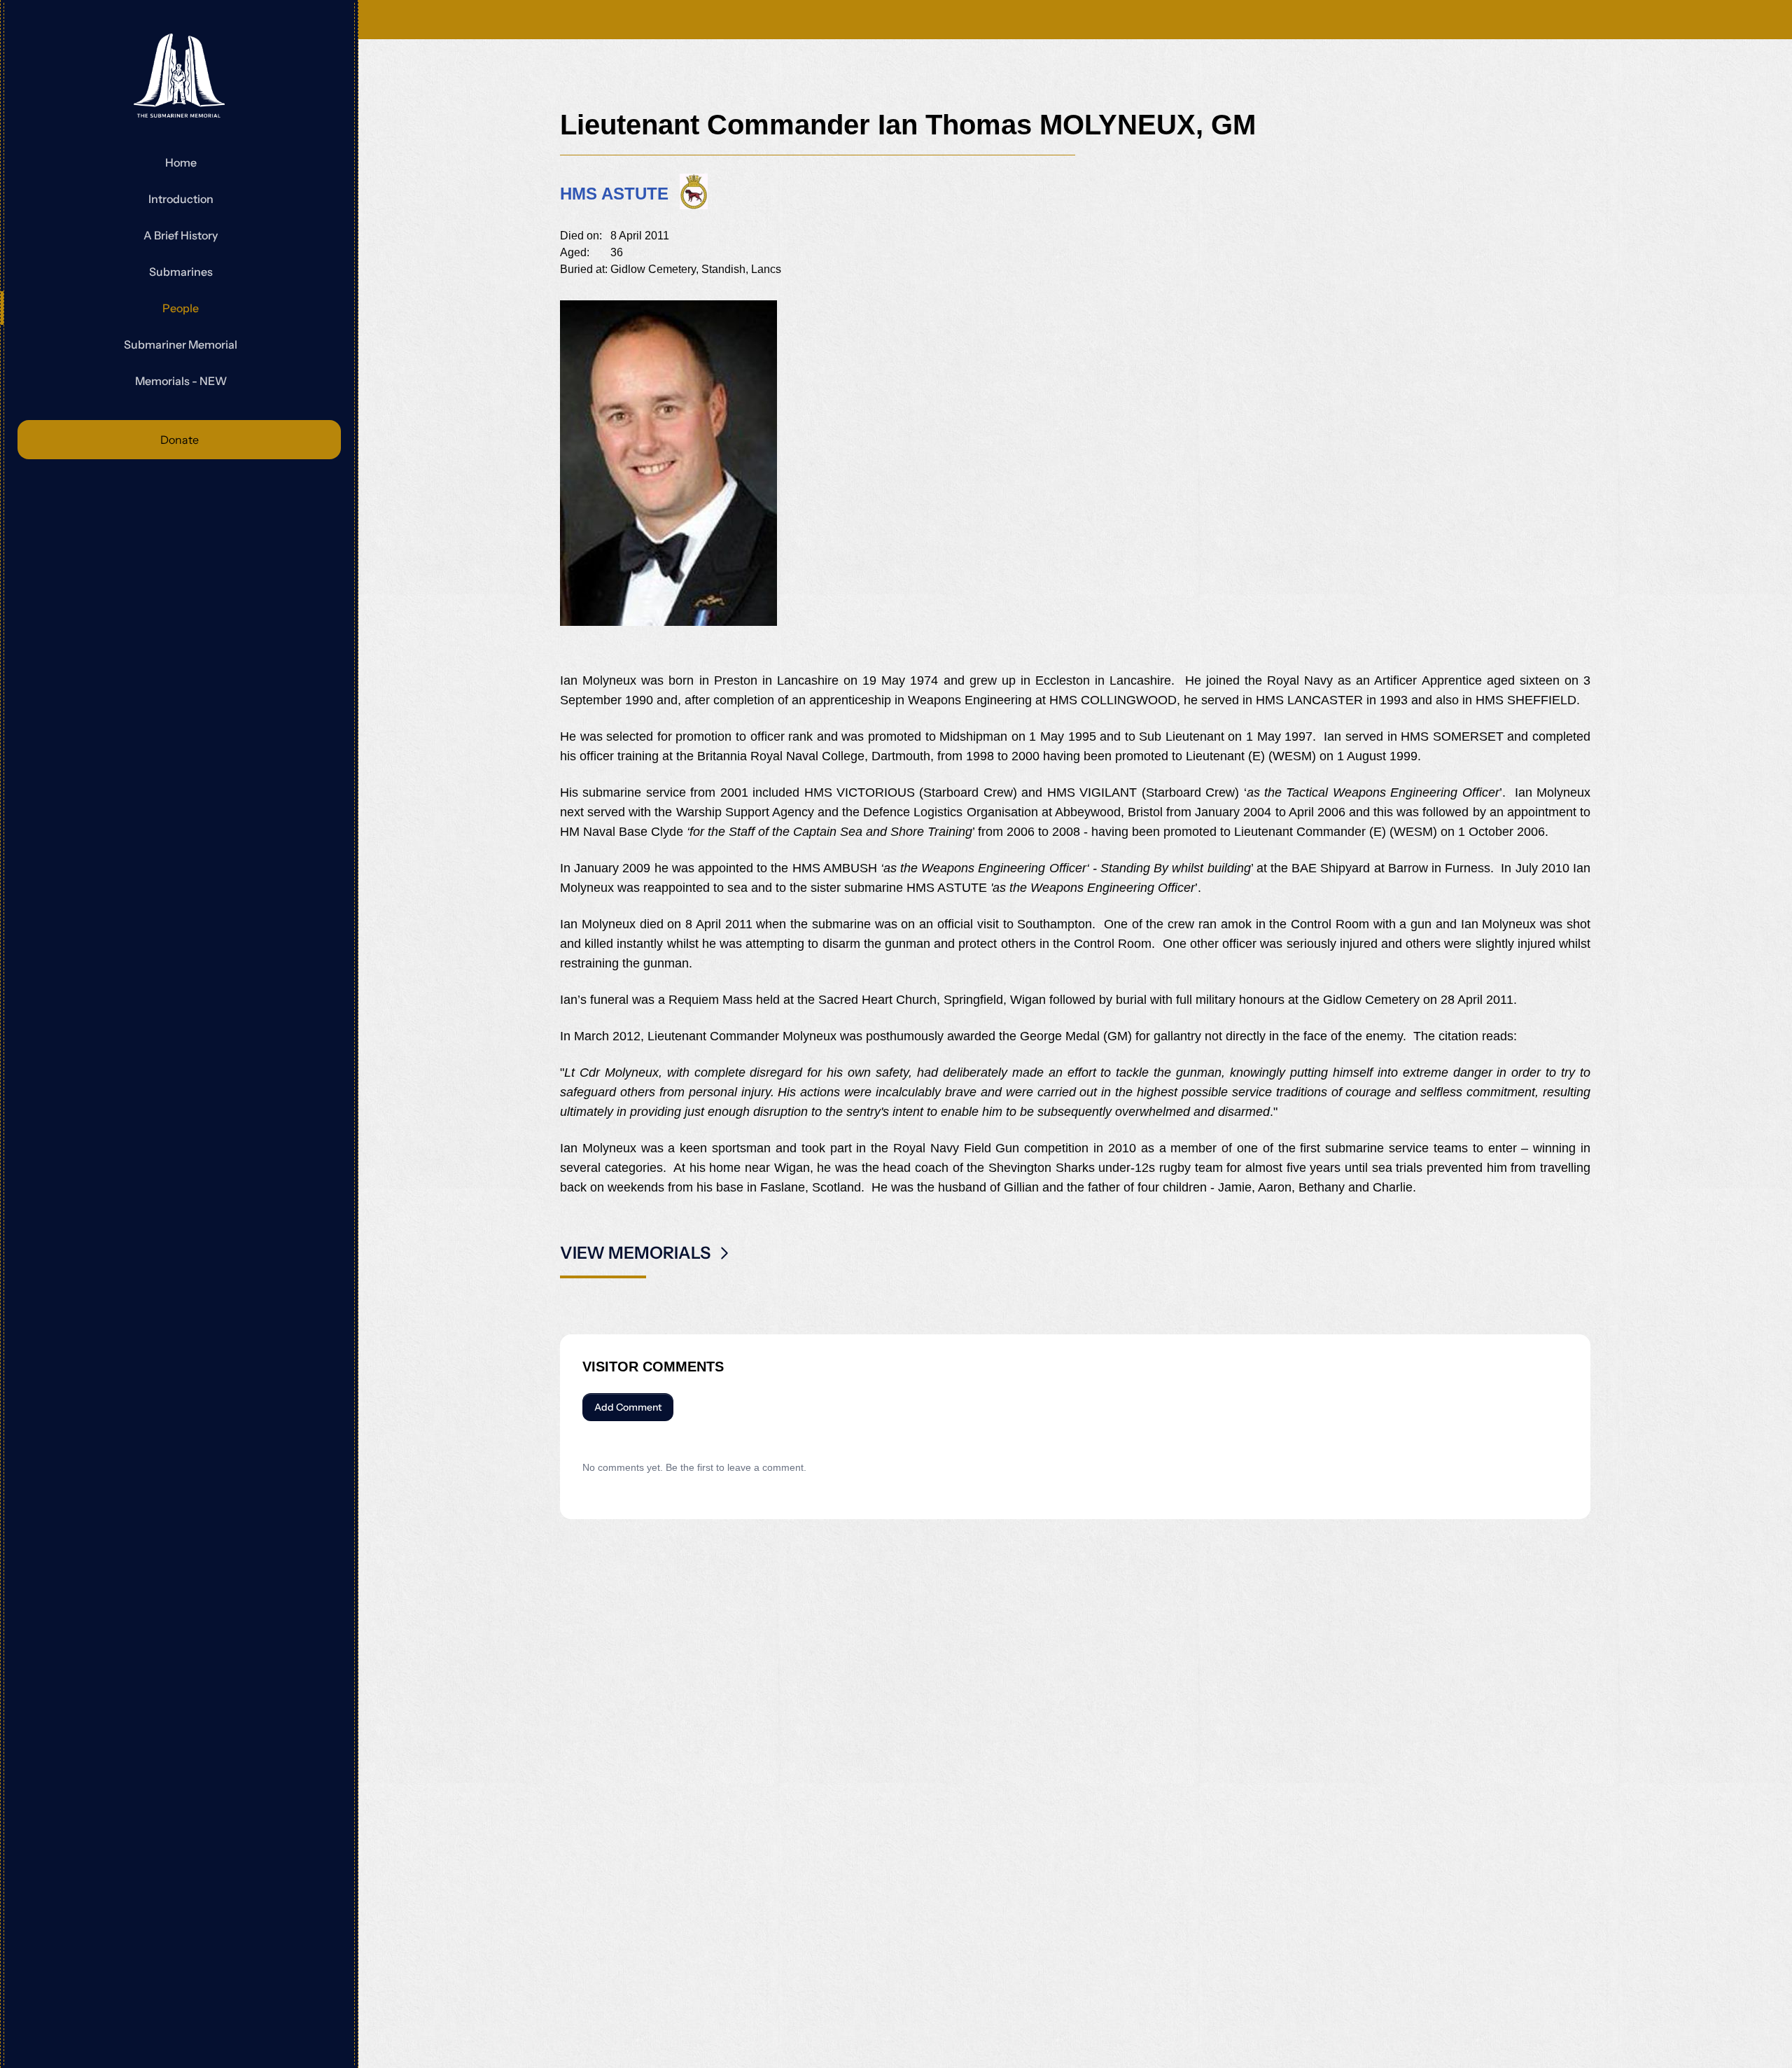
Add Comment (628, 1407)
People (181, 308)
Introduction (181, 199)
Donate (180, 440)
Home (181, 162)
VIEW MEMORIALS (635, 1253)
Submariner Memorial (181, 344)
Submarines (181, 272)
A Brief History (181, 235)
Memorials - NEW (181, 381)
